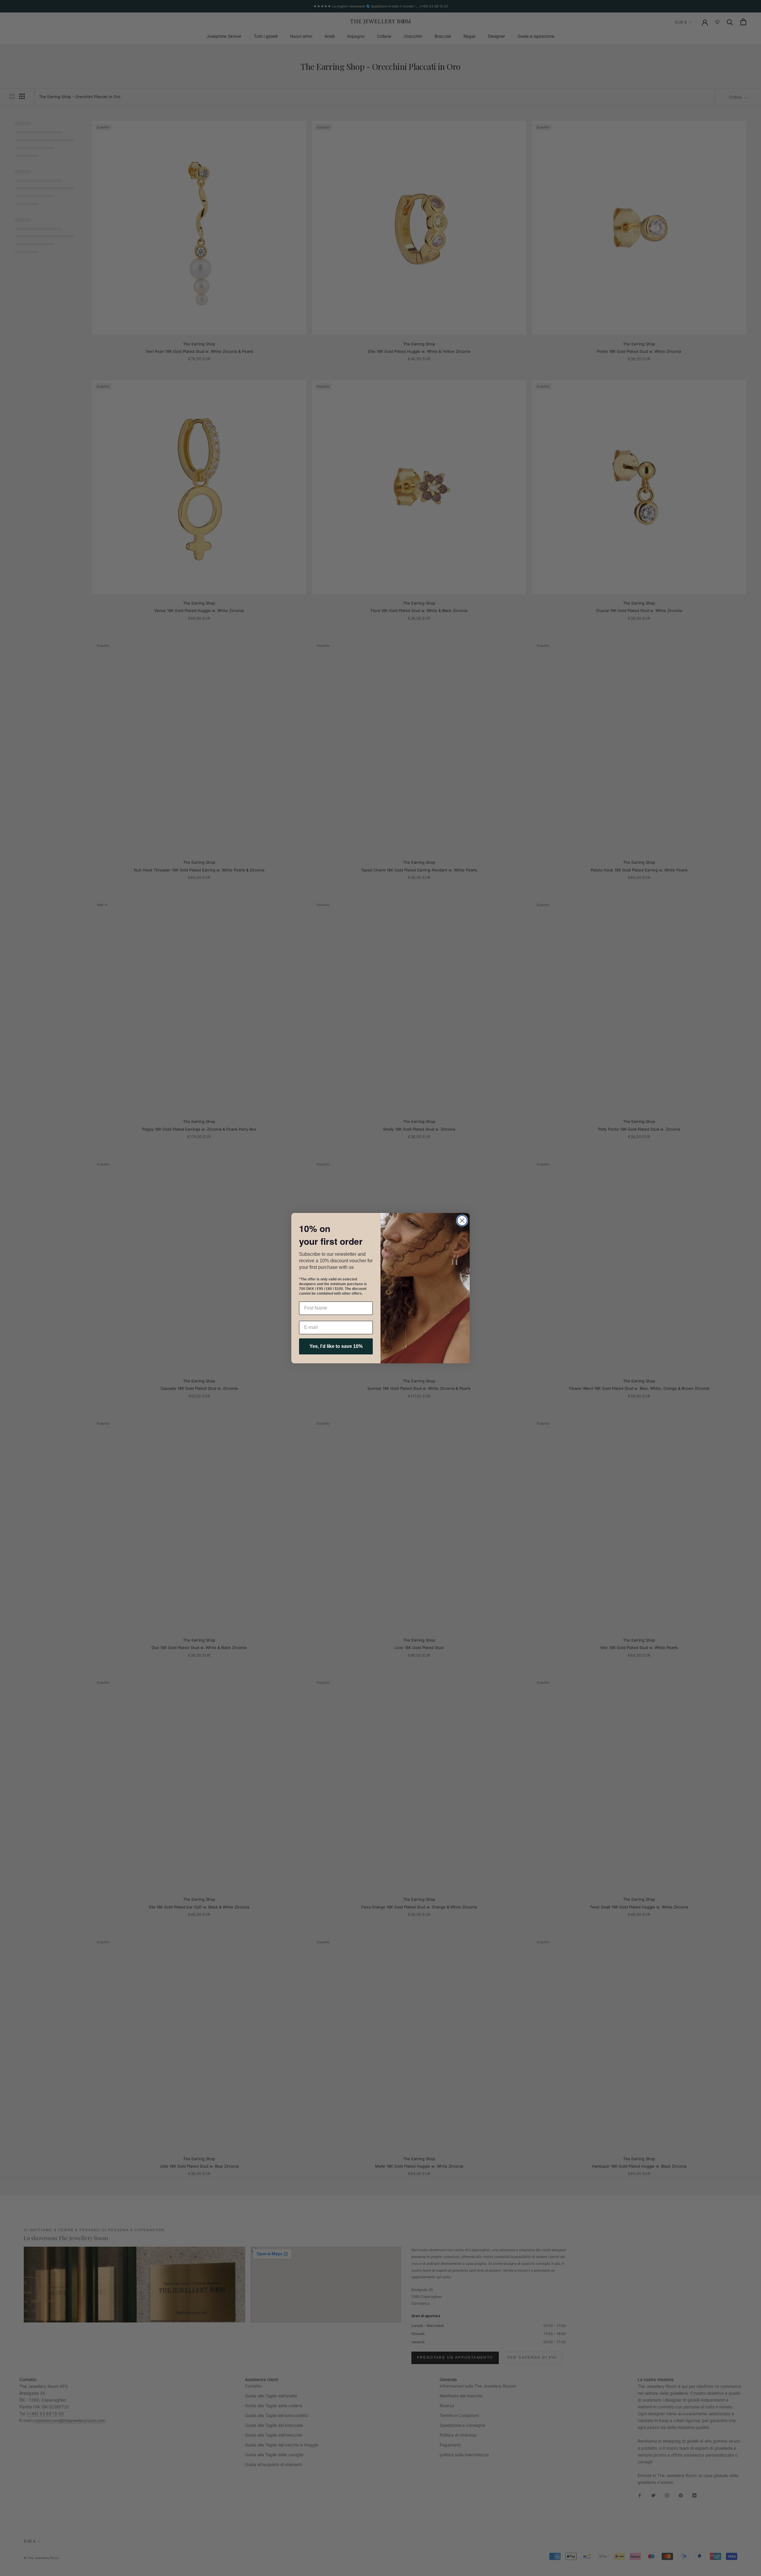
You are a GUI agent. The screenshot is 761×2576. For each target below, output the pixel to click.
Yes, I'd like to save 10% (336, 1346)
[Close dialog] (462, 1221)
